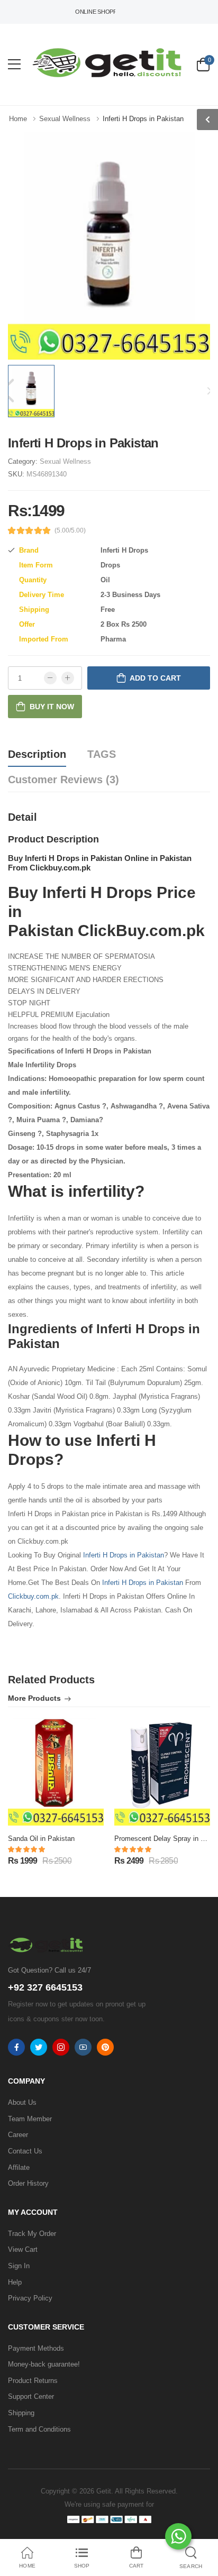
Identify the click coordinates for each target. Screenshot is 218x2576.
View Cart (23, 2249)
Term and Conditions (39, 2429)
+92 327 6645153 (45, 1987)
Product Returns (33, 2381)
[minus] (50, 678)
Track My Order (32, 2234)
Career (18, 2135)
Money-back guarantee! (44, 2364)
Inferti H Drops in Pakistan (124, 1555)
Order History (28, 2183)
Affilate (19, 2167)
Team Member (30, 2119)
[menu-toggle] (14, 65)
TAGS (102, 754)
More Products (34, 1698)
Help (15, 2282)
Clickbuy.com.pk (33, 1596)
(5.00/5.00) (70, 530)
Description (37, 754)
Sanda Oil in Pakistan (41, 1839)
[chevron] (207, 120)
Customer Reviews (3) (63, 780)
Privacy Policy (30, 2298)
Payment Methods (36, 2348)
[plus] (68, 678)
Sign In (19, 2266)
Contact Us (25, 2151)
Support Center (31, 2396)
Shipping (21, 2413)
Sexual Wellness (65, 461)
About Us (22, 2102)
